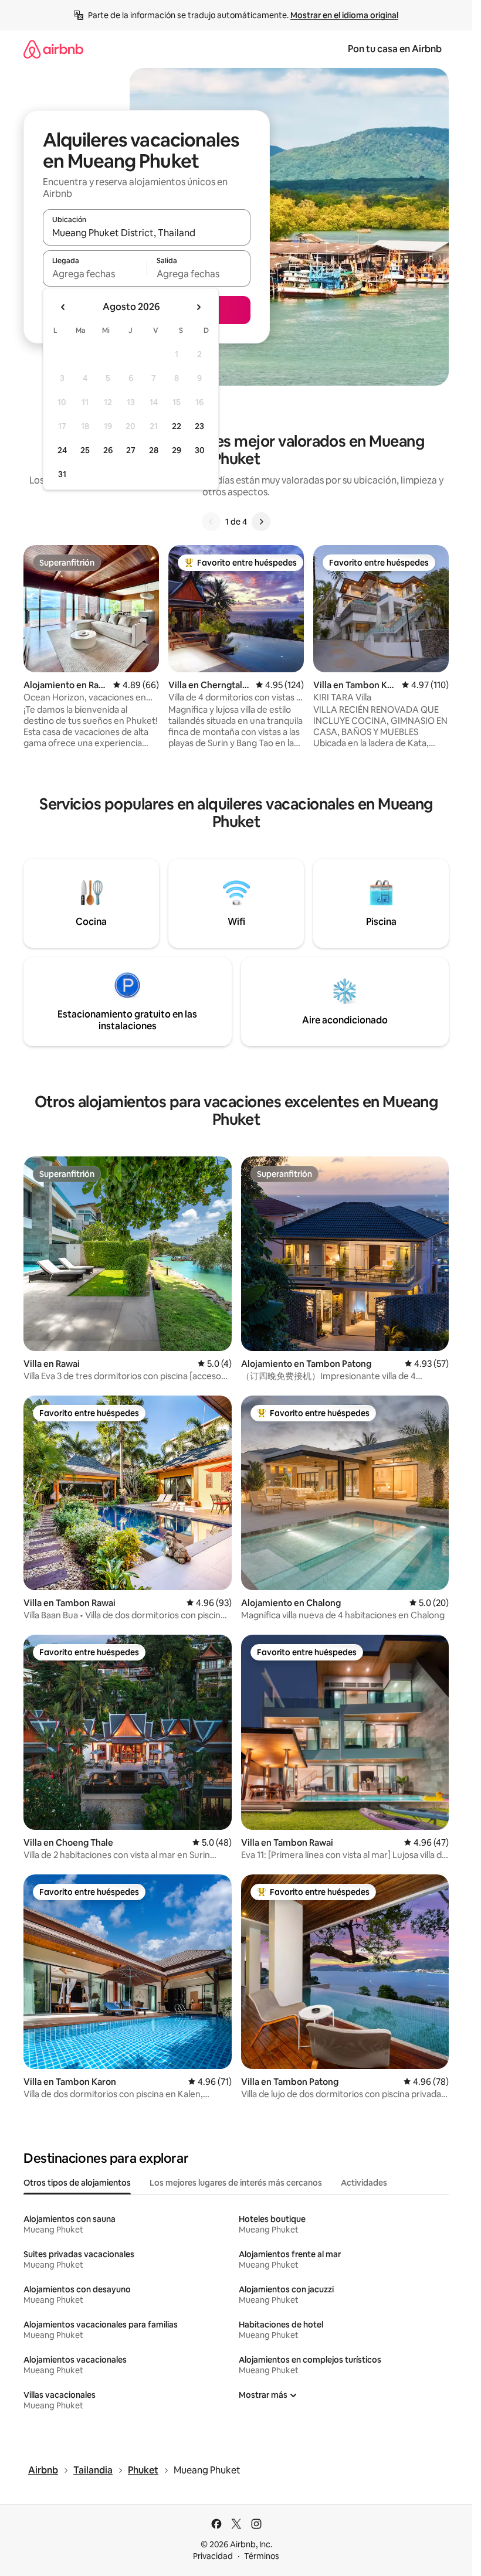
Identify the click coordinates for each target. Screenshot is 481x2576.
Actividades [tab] (364, 2183)
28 (154, 450)
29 (177, 450)
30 (200, 450)
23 (199, 426)
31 (62, 474)
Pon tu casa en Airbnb (395, 49)
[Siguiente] (261, 522)
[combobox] (147, 233)
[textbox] (95, 274)
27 (131, 450)
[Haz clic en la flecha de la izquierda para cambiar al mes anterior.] (63, 307)
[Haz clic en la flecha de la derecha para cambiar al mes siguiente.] (198, 307)
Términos (262, 2556)
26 (108, 450)
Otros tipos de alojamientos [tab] (77, 2183)
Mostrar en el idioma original (344, 15)
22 (177, 426)
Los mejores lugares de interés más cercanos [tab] (236, 2183)
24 (62, 450)
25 (85, 450)
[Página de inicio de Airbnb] (53, 49)
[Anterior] (211, 522)
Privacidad (213, 2556)
